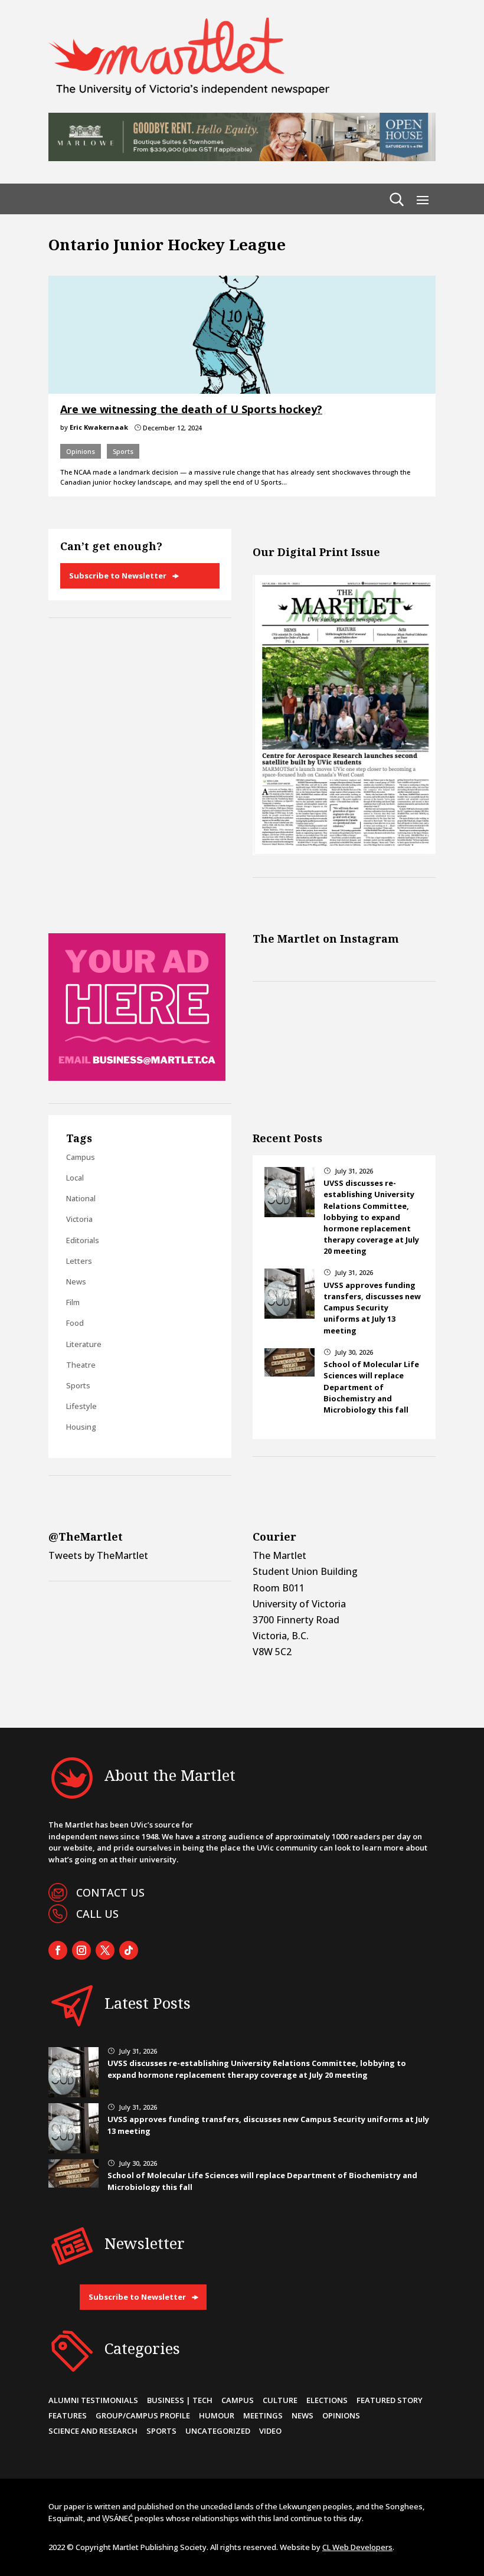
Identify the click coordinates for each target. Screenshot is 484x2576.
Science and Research (93, 2431)
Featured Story (390, 2400)
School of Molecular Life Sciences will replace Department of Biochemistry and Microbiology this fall (371, 1387)
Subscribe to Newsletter (118, 576)
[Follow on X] (105, 1950)
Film (73, 1302)
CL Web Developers (357, 2547)
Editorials (83, 1240)
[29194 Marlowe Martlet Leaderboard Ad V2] (242, 158)
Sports (123, 451)
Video (270, 2431)
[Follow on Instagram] (81, 1950)
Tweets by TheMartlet (98, 1555)
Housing (81, 1427)
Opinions (81, 451)
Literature (84, 1344)
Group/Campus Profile (143, 2415)
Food (75, 1323)
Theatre (81, 1365)
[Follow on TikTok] (129, 1950)
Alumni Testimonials (93, 2400)
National (81, 1198)
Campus (81, 1157)
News (76, 1282)
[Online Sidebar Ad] (137, 1077)
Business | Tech (180, 2400)
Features (68, 2415)
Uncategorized (218, 2431)
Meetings (263, 2415)
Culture (280, 2400)
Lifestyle (81, 1406)
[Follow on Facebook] (58, 1950)
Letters (79, 1261)
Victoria (79, 1219)
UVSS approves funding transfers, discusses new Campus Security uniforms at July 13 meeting (372, 1308)
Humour (217, 2415)
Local (75, 1178)
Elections (327, 2400)
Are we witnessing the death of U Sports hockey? (191, 409)
